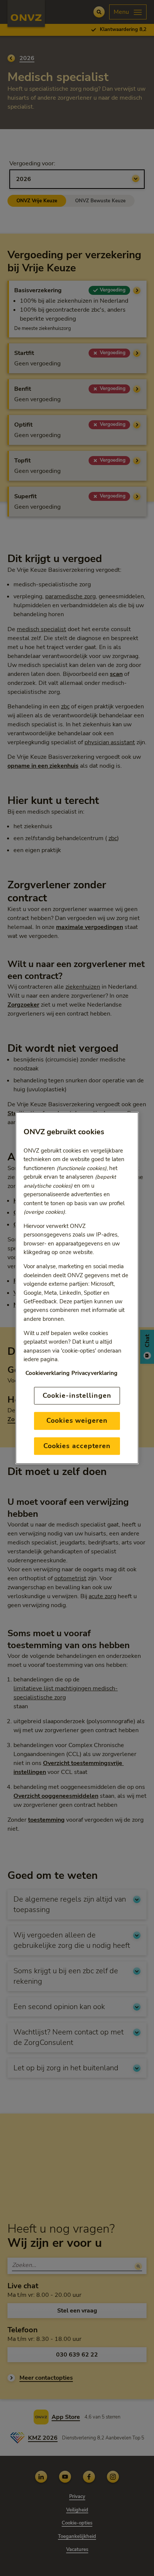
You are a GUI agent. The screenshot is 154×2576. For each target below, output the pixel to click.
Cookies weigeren (77, 1420)
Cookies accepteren (77, 1446)
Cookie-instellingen (77, 1395)
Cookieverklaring (47, 1373)
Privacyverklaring (94, 1373)
